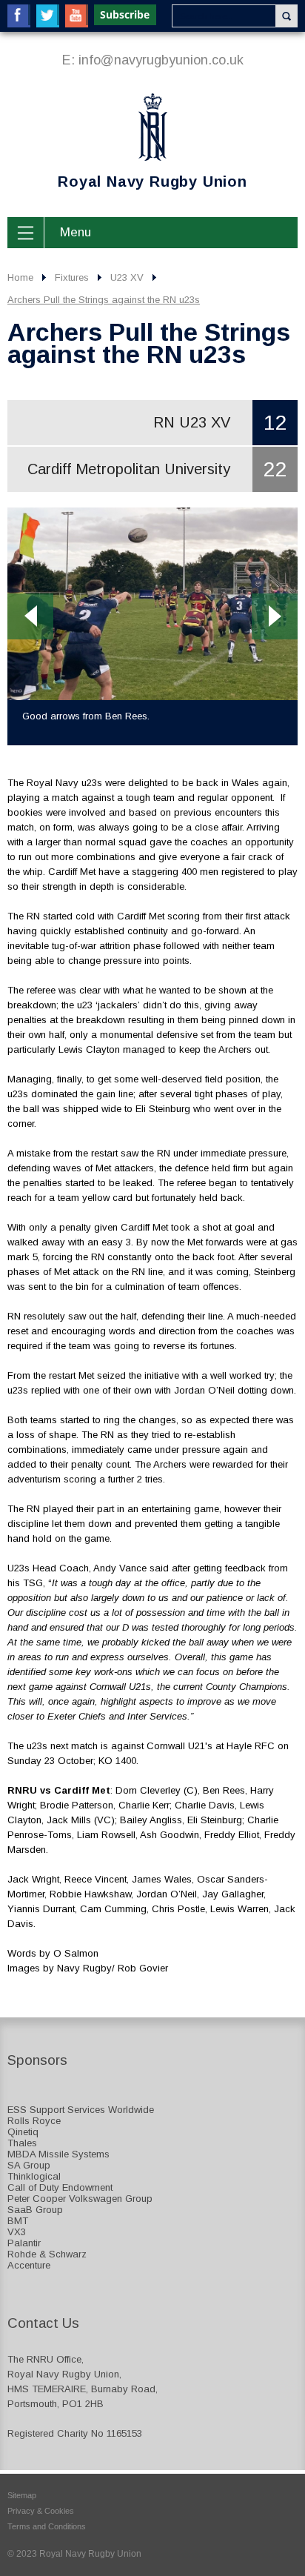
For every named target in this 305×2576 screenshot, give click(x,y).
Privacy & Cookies (41, 2511)
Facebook (19, 16)
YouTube (77, 16)
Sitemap (22, 2495)
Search (286, 16)
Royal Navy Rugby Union (127, 143)
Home (20, 277)
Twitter (48, 16)
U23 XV (127, 277)
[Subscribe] (126, 15)
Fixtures (72, 277)
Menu (76, 232)
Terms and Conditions (47, 2526)
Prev (30, 616)
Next (275, 616)
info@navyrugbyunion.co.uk (161, 60)
